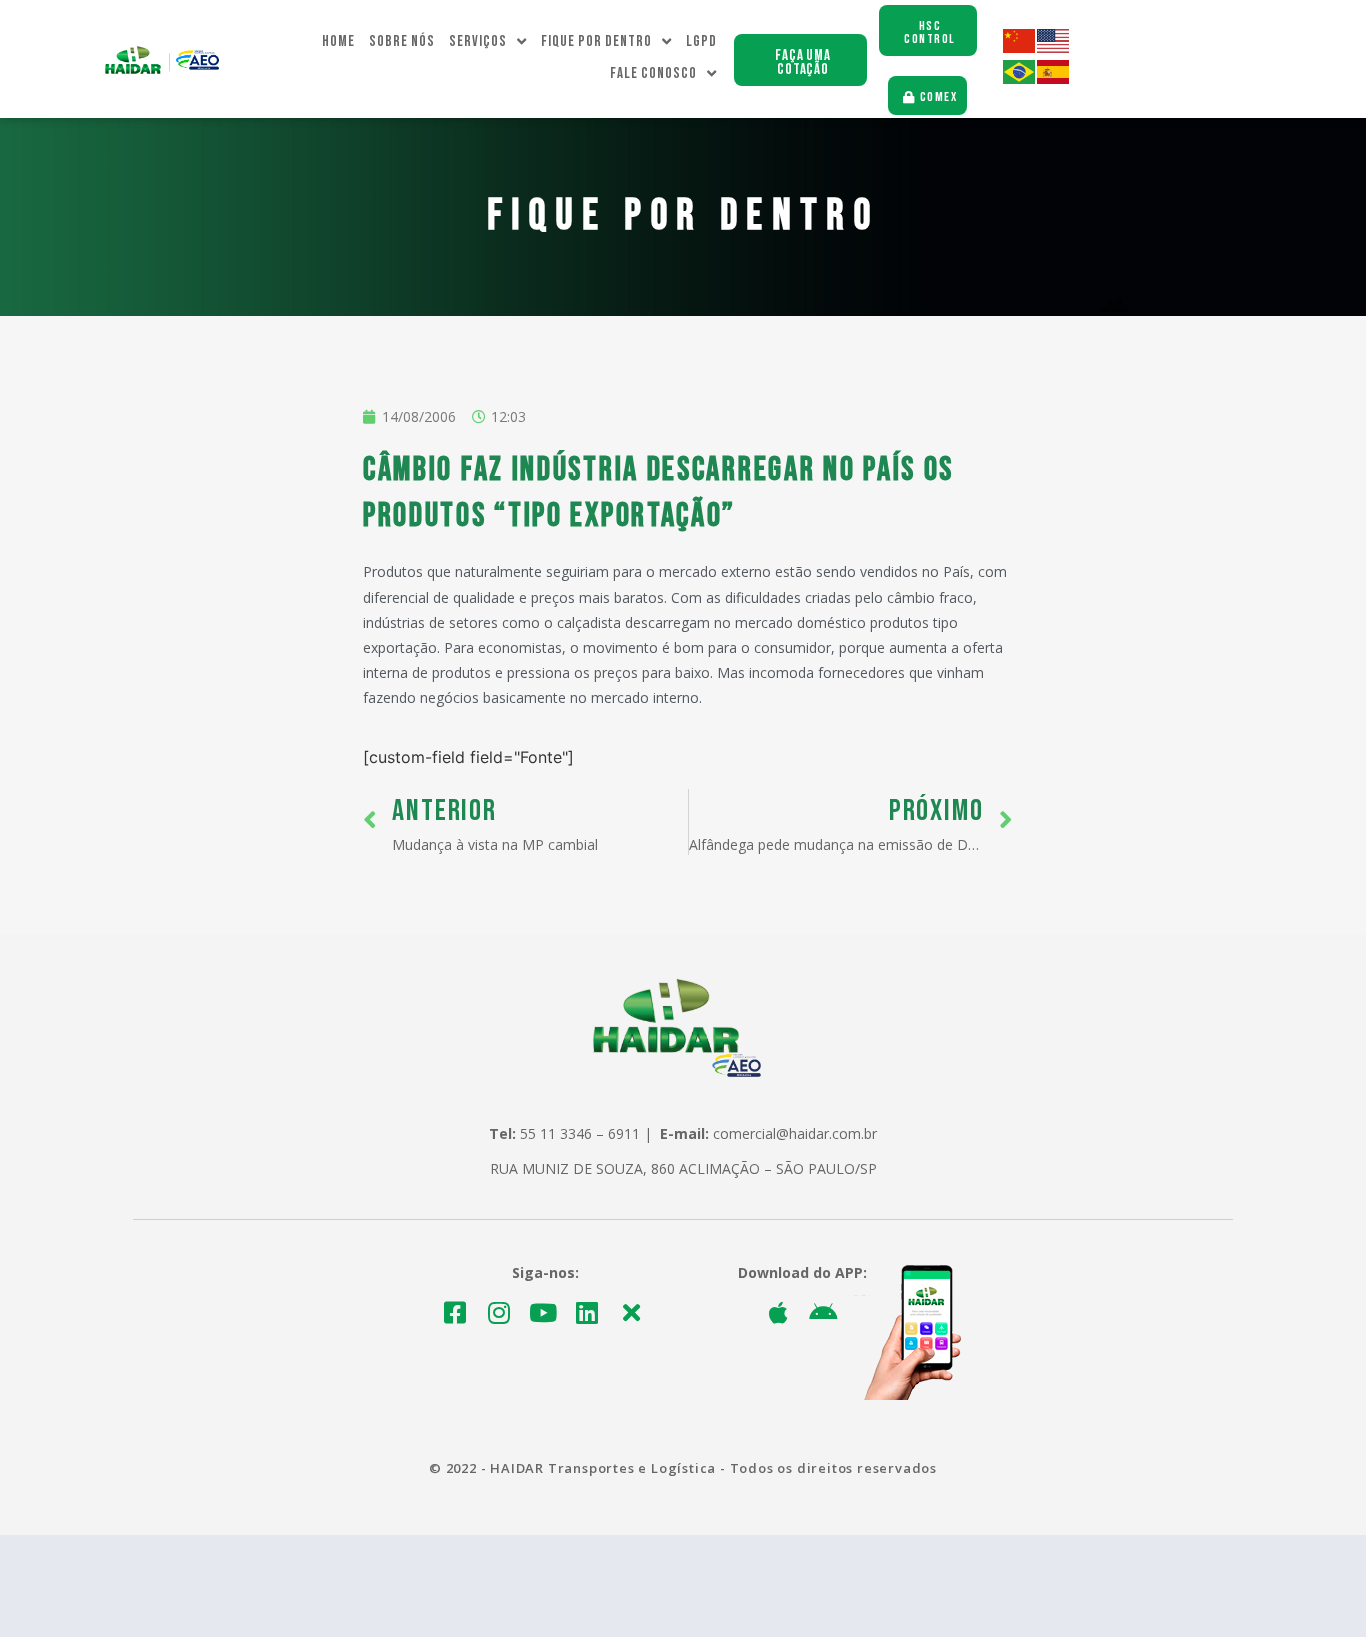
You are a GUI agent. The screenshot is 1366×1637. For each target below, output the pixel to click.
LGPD (701, 41)
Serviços (478, 41)
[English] (1054, 47)
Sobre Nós (402, 41)
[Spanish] (1054, 78)
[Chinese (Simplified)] (1020, 47)
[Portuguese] (1020, 78)
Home (338, 41)
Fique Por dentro (596, 41)
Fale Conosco (653, 73)
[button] (800, 60)
